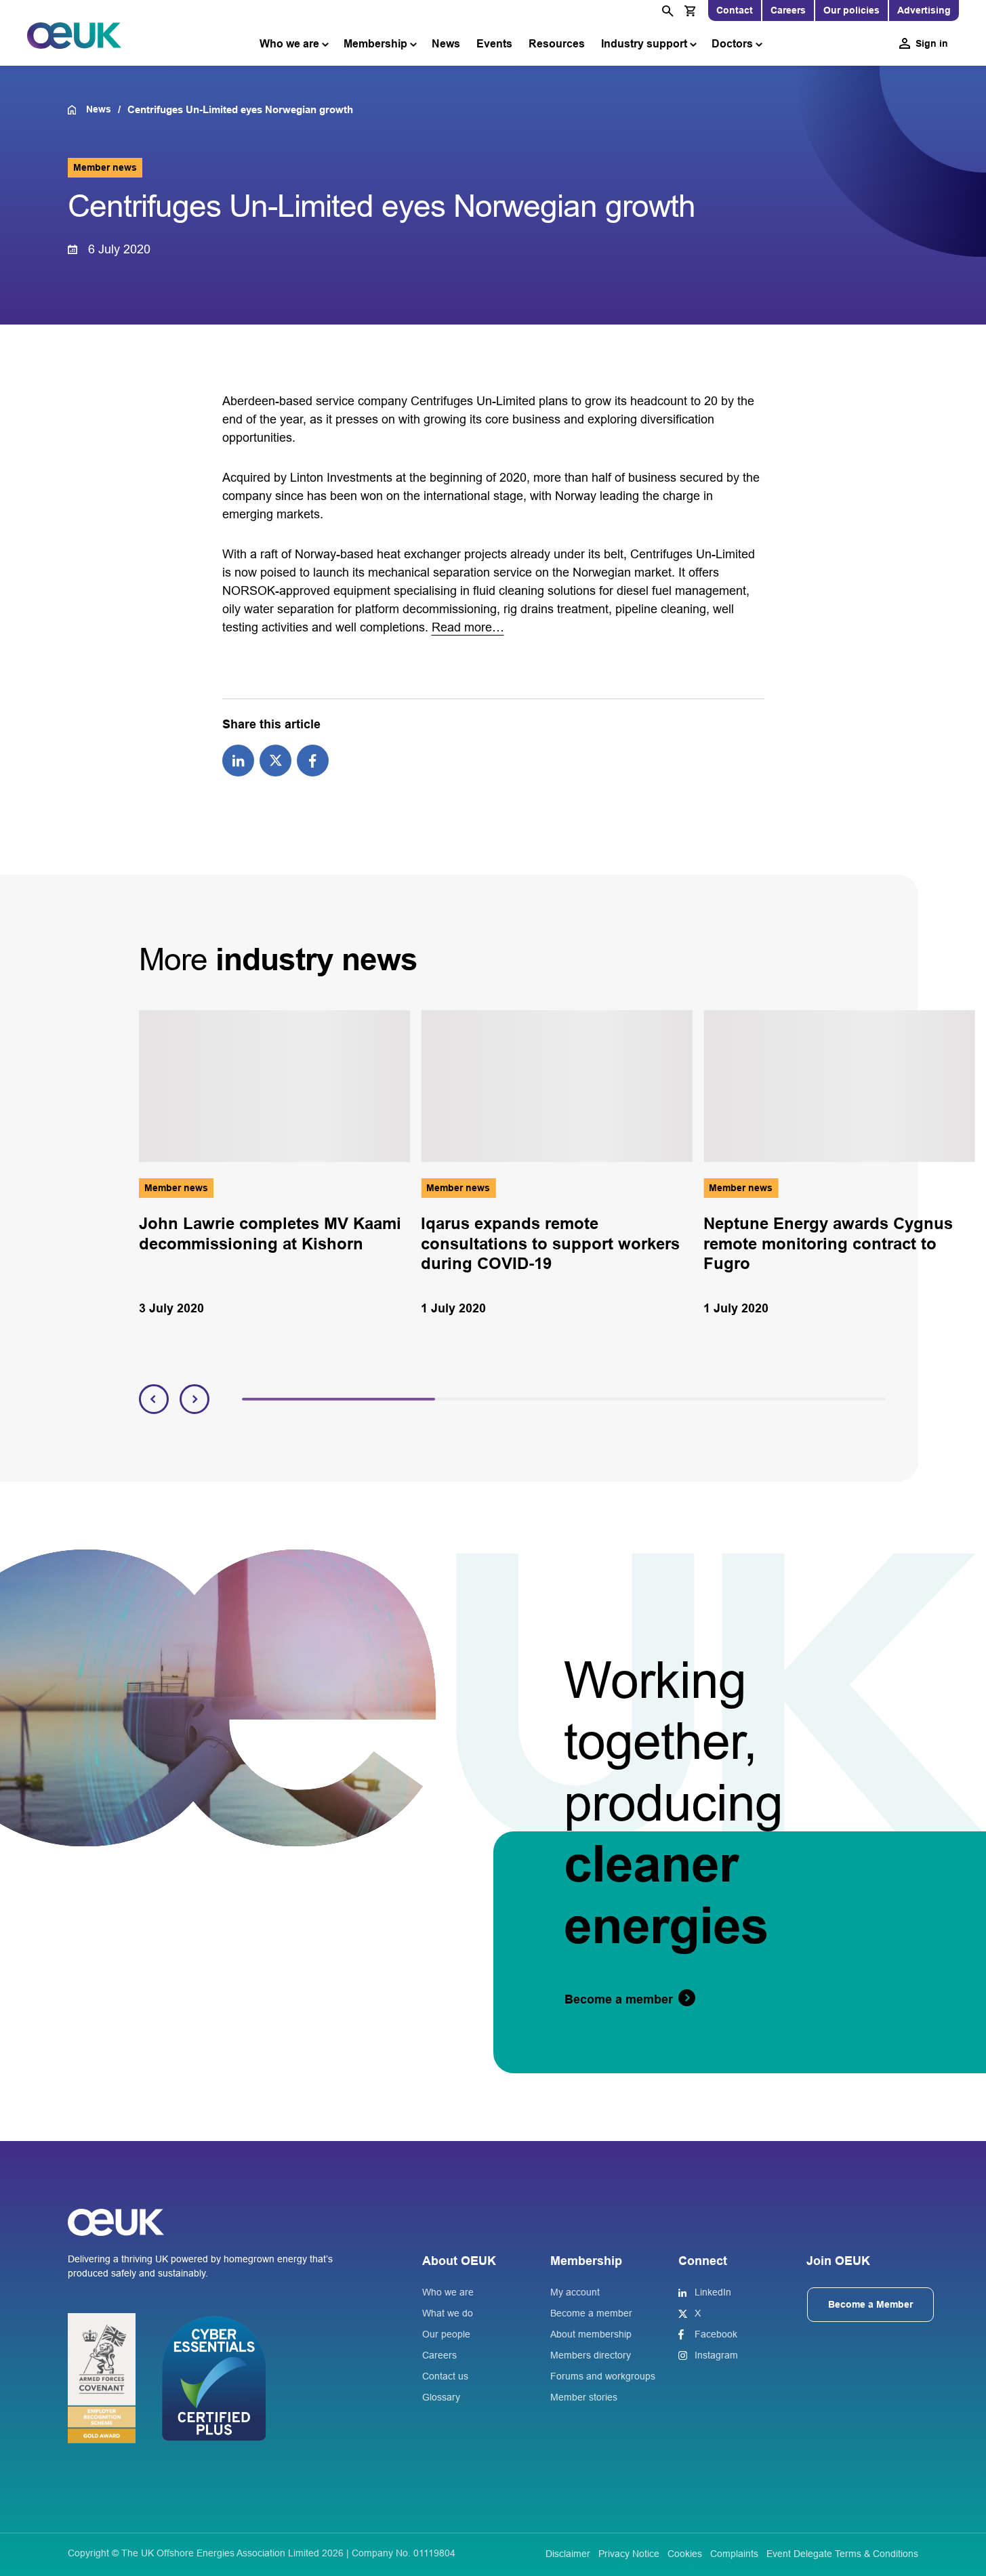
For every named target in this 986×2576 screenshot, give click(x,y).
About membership (591, 2334)
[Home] (77, 110)
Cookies (685, 2554)
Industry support (644, 44)
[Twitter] (275, 760)
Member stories (584, 2397)
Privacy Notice (629, 2554)
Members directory (591, 2355)
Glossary (441, 2397)
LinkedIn (713, 2292)
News (446, 44)
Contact (735, 10)
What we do (448, 2313)
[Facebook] (313, 760)
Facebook (716, 2334)
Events (494, 44)
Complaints (734, 2554)
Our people (446, 2334)
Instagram (716, 2355)
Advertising (924, 10)
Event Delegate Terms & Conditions (842, 2554)
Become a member (591, 2313)
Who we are (289, 44)
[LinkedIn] (238, 760)
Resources (557, 44)
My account (575, 2292)
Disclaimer (568, 2554)
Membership (375, 44)
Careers (788, 10)
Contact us (445, 2376)
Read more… (468, 627)
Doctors (732, 44)
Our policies (851, 10)
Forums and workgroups (603, 2376)
